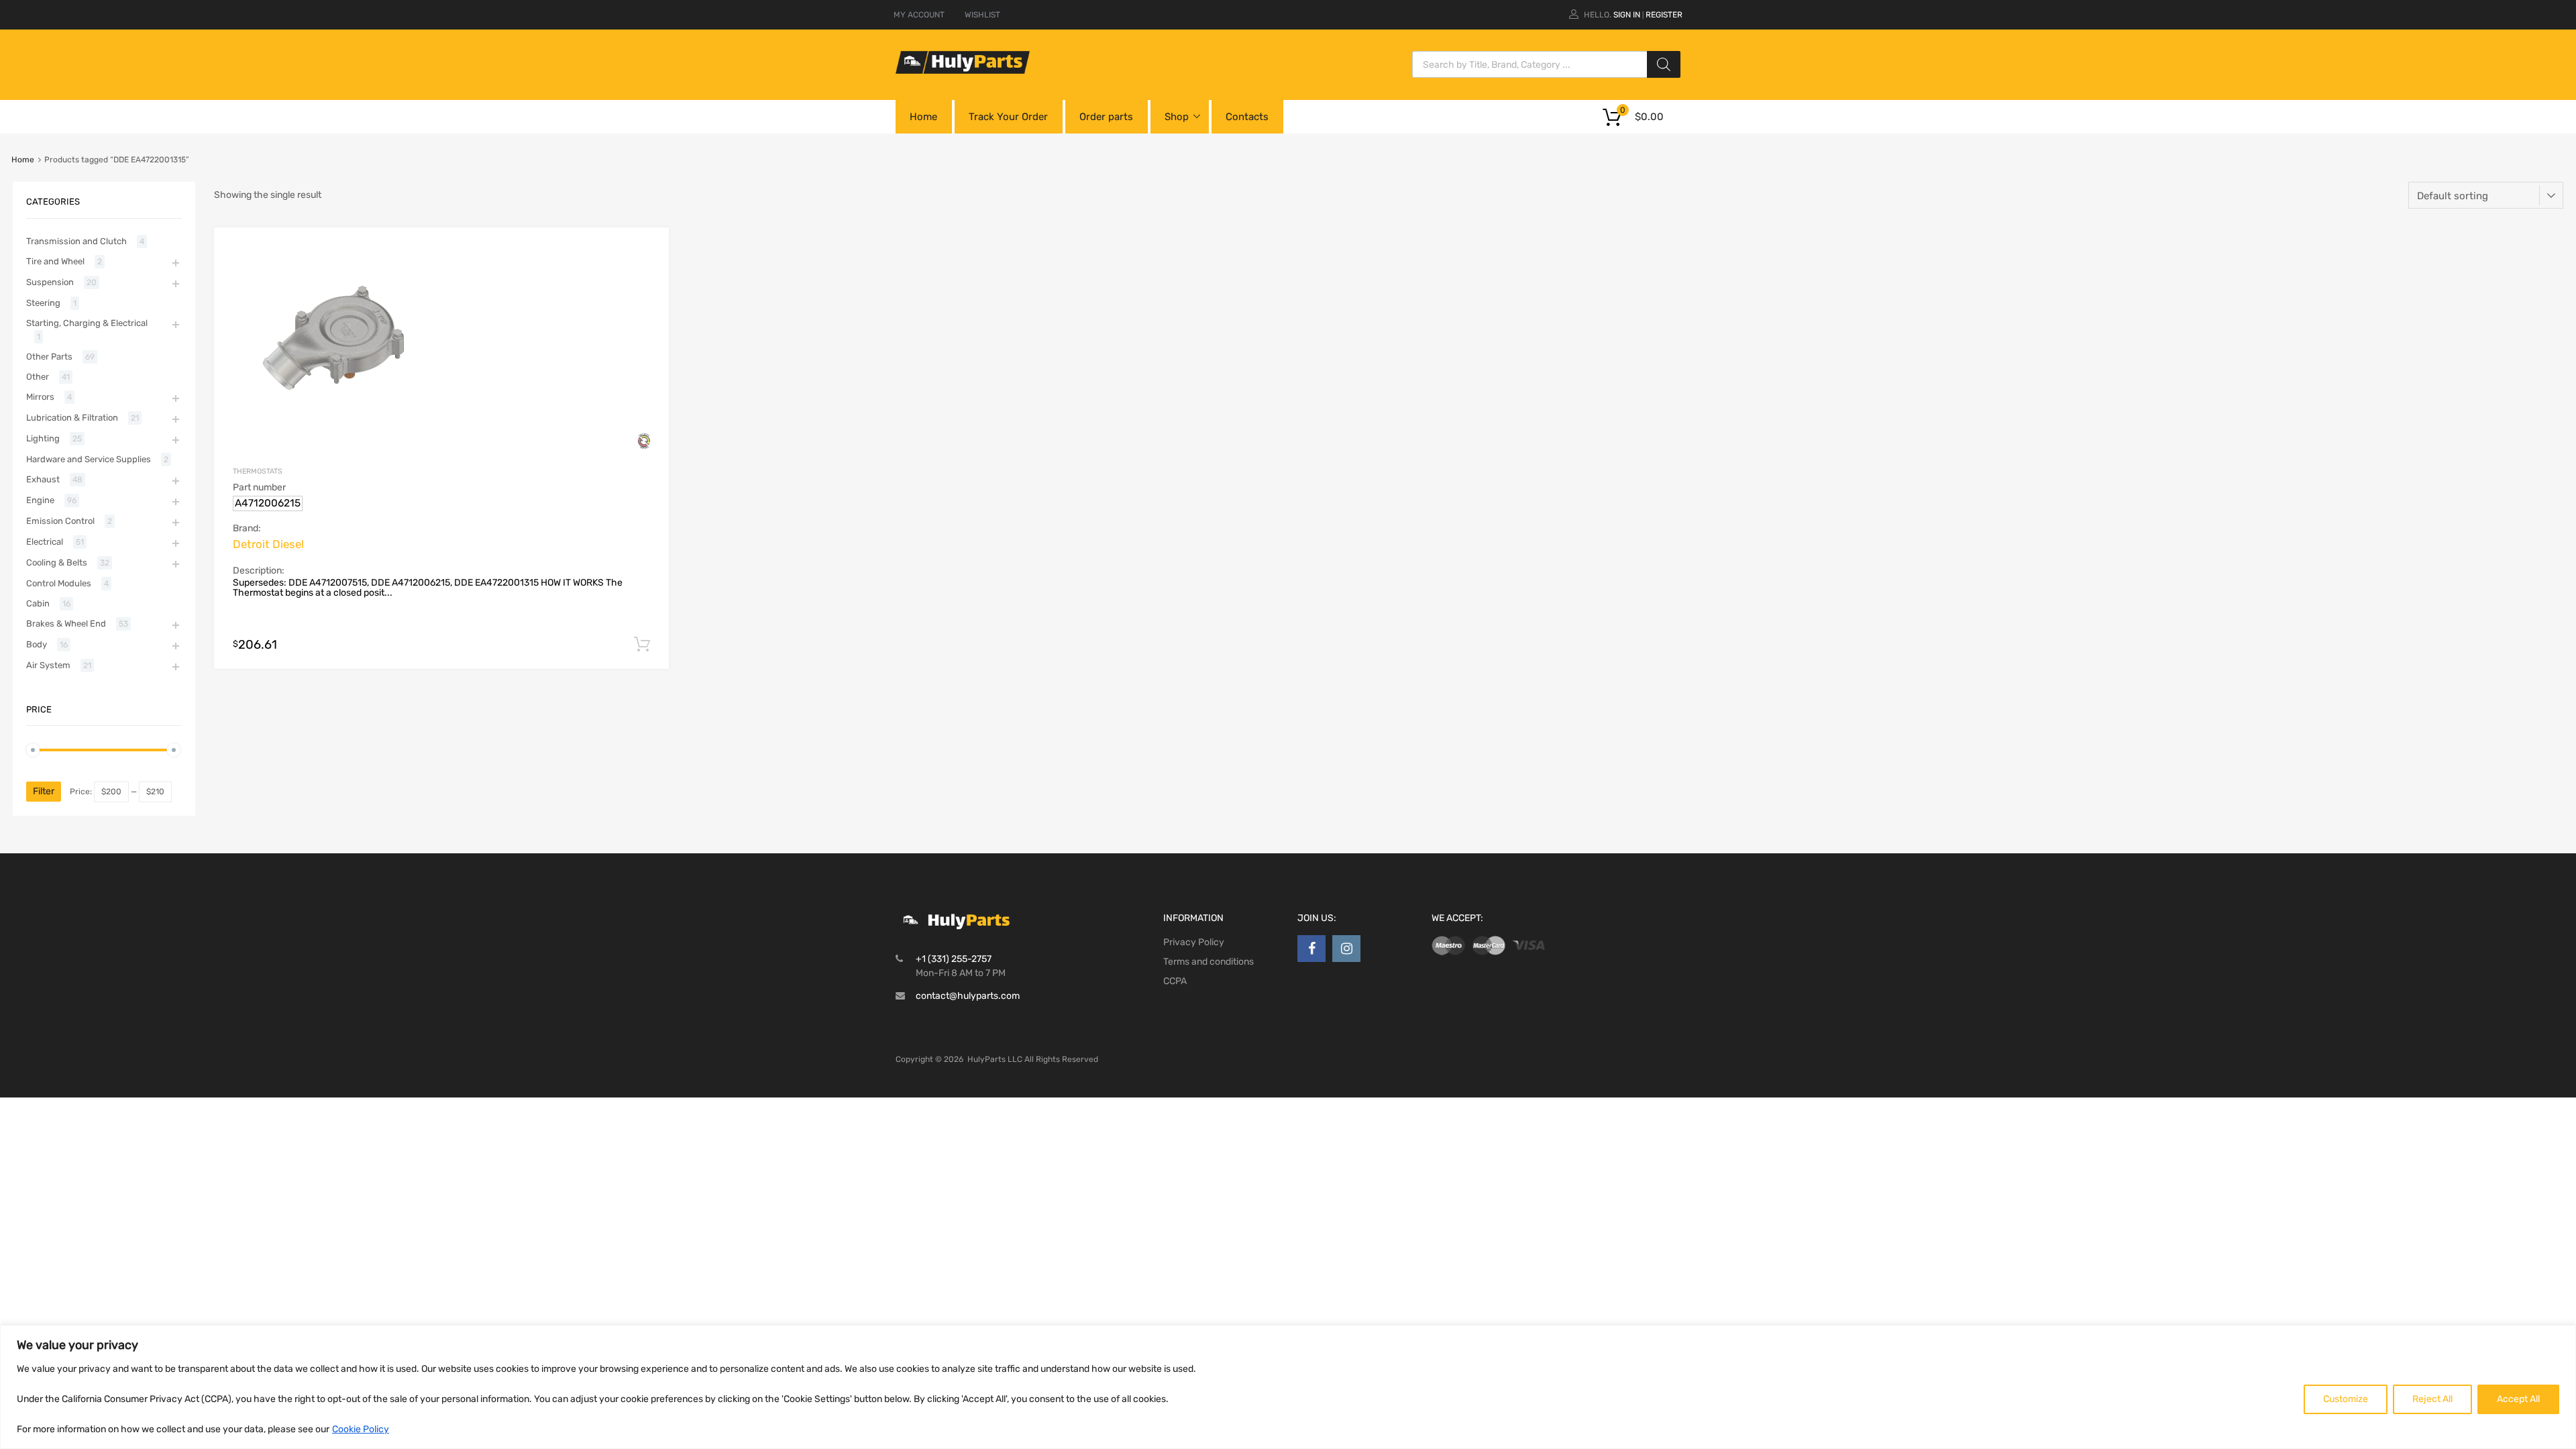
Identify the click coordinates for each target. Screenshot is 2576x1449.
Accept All (2518, 1399)
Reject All (2432, 1399)
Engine (40, 500)
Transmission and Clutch (76, 241)
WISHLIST (982, 15)
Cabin (38, 603)
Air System (48, 665)
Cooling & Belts (57, 562)
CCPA (1175, 981)
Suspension (50, 282)
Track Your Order (1008, 117)
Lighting (43, 438)
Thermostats (258, 471)
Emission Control (60, 521)
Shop (1177, 117)
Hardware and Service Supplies (89, 459)
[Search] (1664, 64)
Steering (43, 303)
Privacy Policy (1194, 942)
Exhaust (43, 479)
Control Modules (59, 583)
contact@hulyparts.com (968, 996)
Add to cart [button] (642, 645)
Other (38, 377)
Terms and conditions (1209, 962)
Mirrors (40, 397)
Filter (44, 791)
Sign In (1627, 15)
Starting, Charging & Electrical (87, 323)
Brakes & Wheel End (66, 624)
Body (37, 644)
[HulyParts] (963, 70)
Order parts (1106, 117)
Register (1664, 15)
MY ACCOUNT (919, 15)
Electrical (45, 542)
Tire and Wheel (55, 261)
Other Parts (49, 357)
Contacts (1247, 117)
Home (923, 117)
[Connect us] (1311, 949)
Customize (2346, 1399)
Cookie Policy (361, 1429)
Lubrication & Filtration (72, 418)
